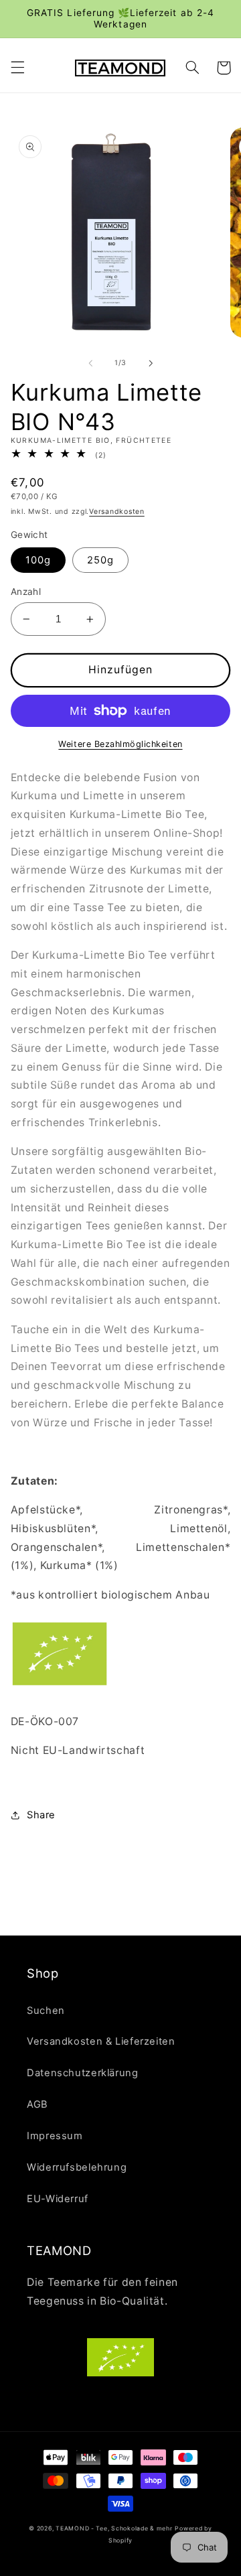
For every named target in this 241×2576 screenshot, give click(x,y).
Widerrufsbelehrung (77, 2167)
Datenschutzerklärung (83, 2073)
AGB (37, 2104)
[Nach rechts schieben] (151, 363)
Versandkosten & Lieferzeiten (101, 2041)
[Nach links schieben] (90, 363)
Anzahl (26, 592)
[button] (17, 68)
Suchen (46, 2011)
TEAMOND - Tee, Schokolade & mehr (114, 2528)
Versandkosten (117, 512)
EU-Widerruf (58, 2199)
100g (38, 560)
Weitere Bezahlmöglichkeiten (120, 744)
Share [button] (41, 1815)
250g (100, 560)
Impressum (55, 2136)
